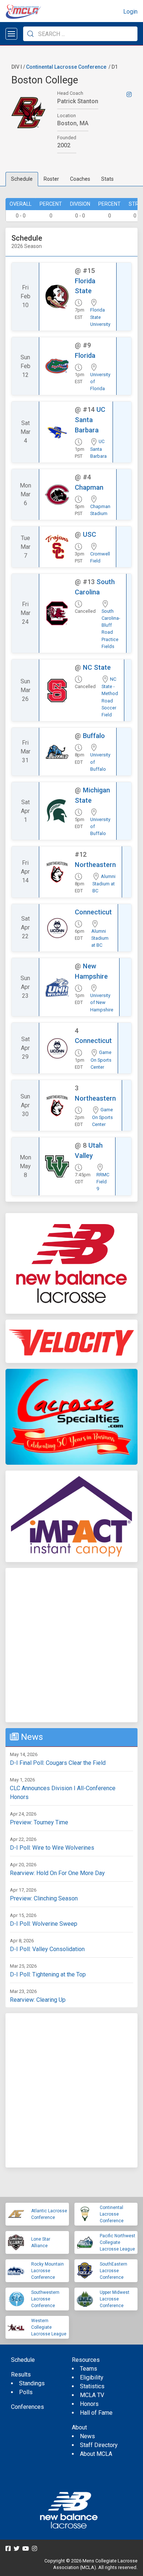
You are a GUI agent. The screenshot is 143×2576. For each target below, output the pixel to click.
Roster (51, 179)
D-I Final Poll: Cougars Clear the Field (58, 1763)
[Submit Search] (30, 34)
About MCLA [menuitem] (96, 2454)
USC (89, 534)
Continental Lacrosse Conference (66, 67)
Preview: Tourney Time (39, 1822)
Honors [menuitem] (89, 2404)
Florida (85, 355)
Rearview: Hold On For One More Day (57, 1873)
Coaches (80, 179)
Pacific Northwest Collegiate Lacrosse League (118, 2242)
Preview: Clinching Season (44, 1898)
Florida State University (100, 317)
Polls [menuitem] (26, 2392)
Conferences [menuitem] (27, 2407)
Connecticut (93, 912)
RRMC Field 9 (103, 1182)
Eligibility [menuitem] (92, 2377)
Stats (107, 179)
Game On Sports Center (101, 1060)
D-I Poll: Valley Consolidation (47, 1949)
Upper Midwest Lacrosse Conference (115, 2299)
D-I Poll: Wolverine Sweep (44, 1924)
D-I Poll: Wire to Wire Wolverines (52, 1848)
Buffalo (94, 736)
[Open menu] (11, 34)
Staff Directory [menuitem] (99, 2445)
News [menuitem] (87, 2436)
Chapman (89, 487)
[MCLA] (24, 12)
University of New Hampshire (102, 1002)
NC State (97, 667)
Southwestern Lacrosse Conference (45, 2299)
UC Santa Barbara (90, 420)
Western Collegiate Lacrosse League (49, 2327)
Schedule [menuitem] (23, 2360)
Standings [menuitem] (32, 2383)
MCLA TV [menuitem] (92, 2395)
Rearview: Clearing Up (38, 2000)
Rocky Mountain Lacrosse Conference (47, 2271)
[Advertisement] (71, 1645)
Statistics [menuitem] (92, 2386)
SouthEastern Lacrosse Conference (113, 2271)
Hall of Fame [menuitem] (96, 2413)
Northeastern (95, 865)
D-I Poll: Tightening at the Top (48, 1974)
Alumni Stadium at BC (104, 884)
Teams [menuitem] (89, 2369)
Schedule (22, 179)
